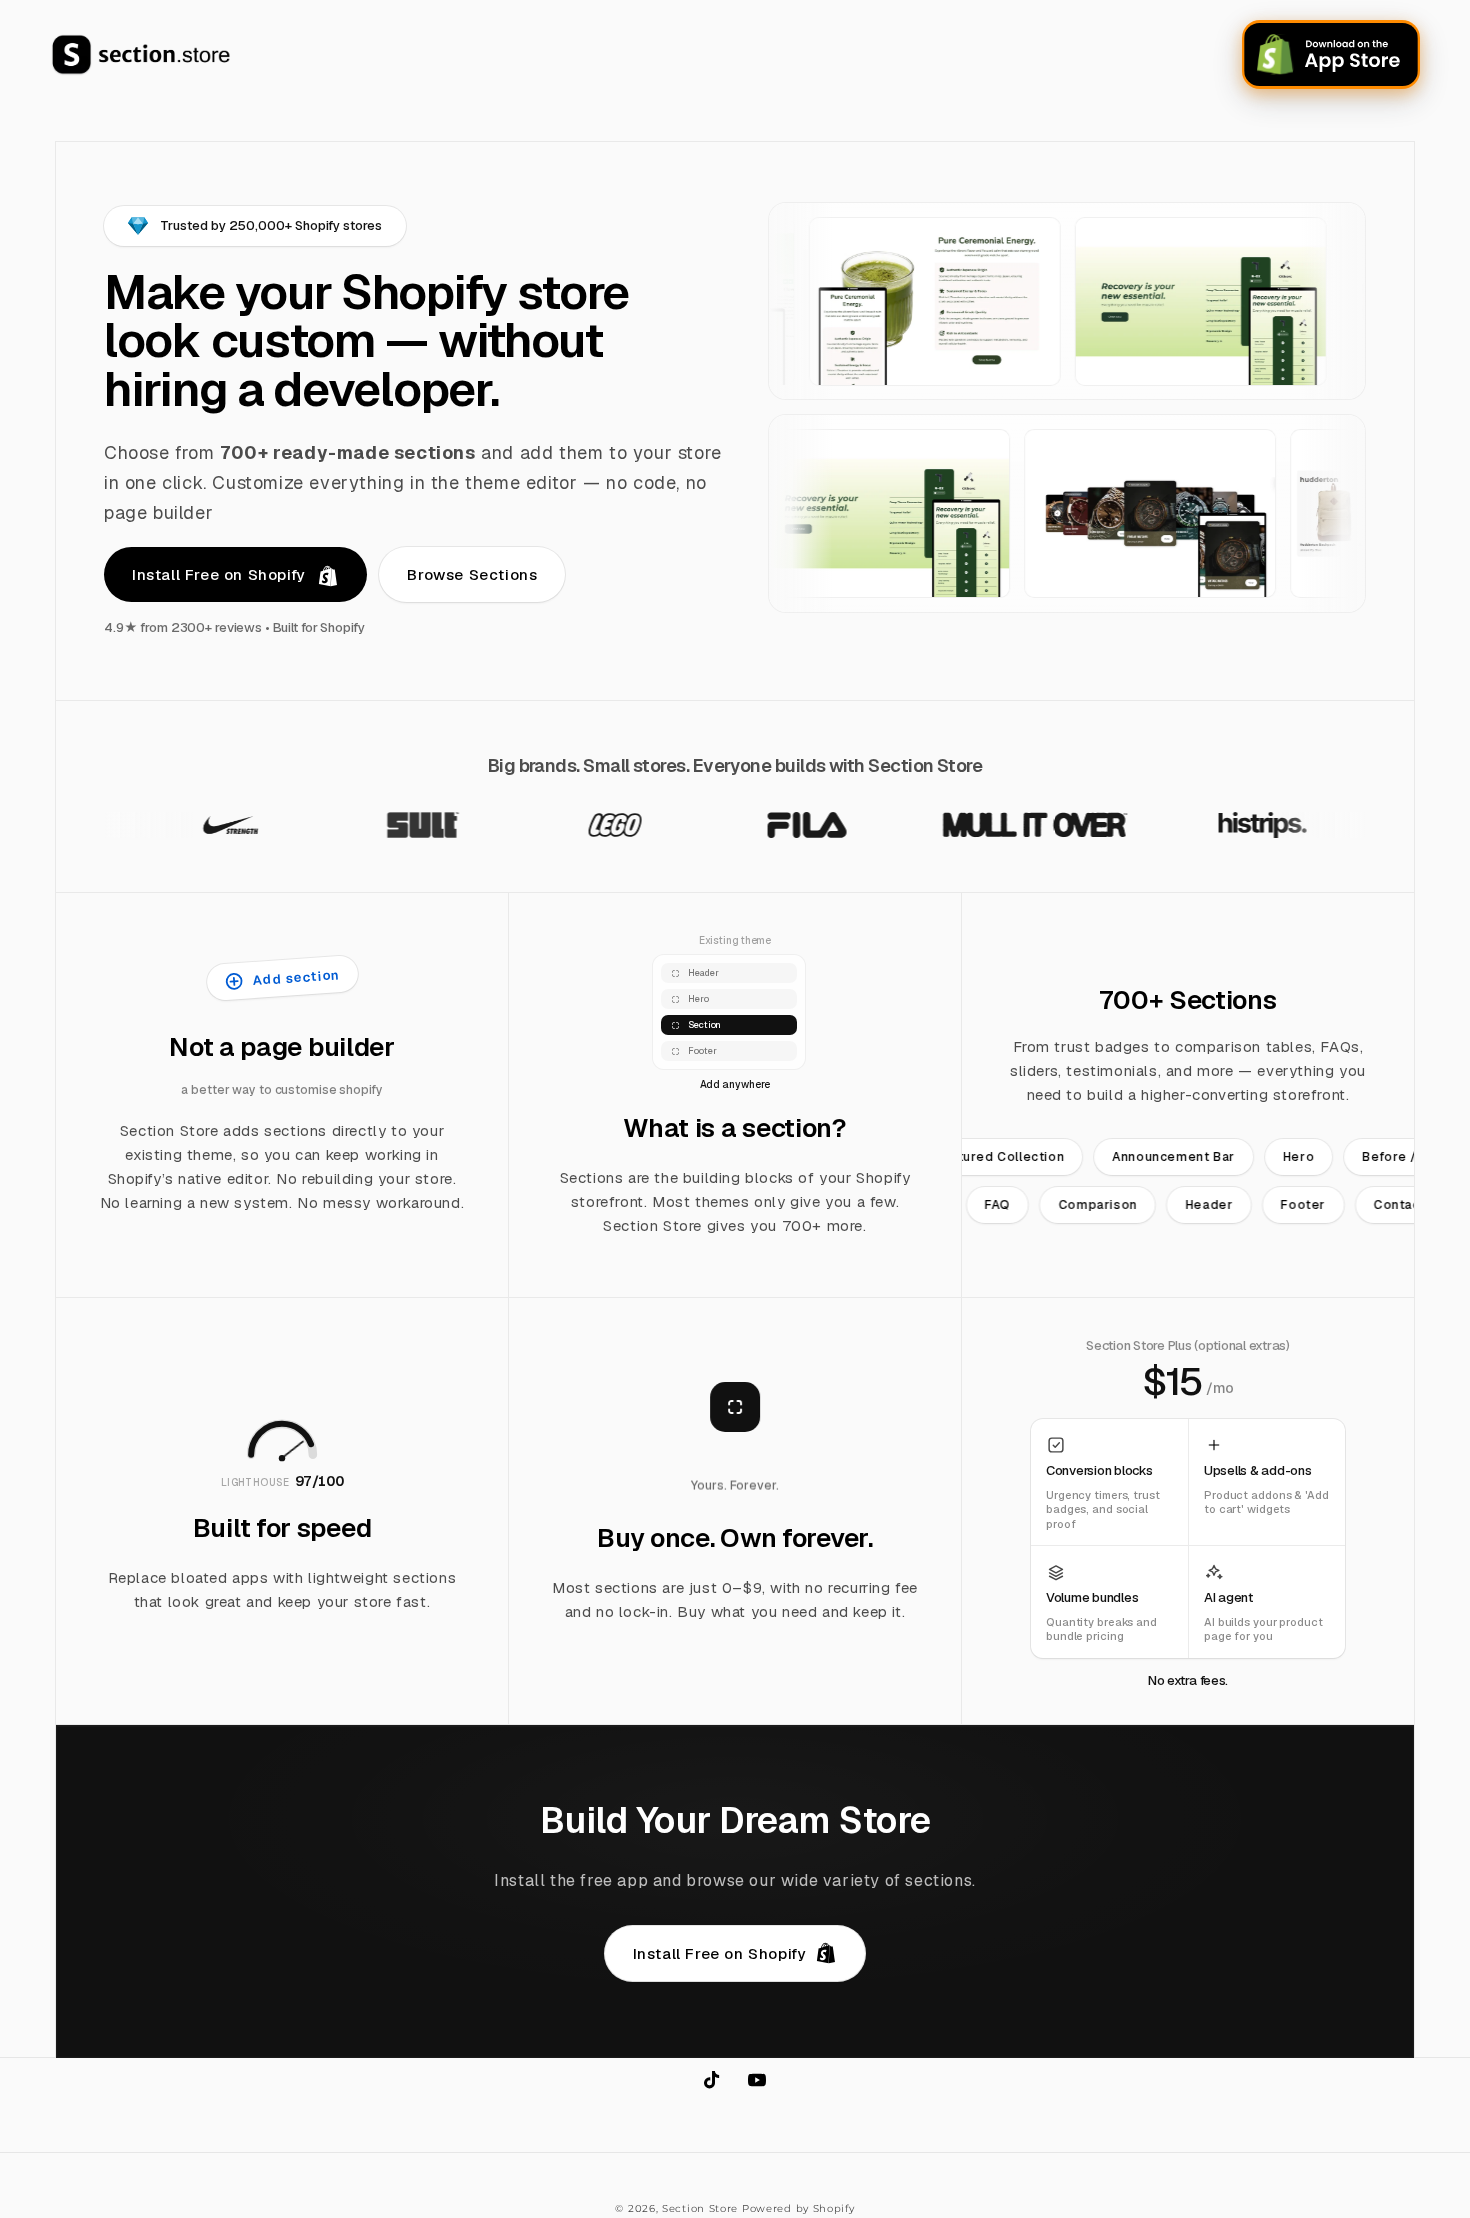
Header (1239, 1205)
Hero (1259, 1157)
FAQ (1028, 1205)
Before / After (1369, 1157)
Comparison (1127, 1205)
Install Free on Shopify (220, 574)
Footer (1333, 1205)
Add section (296, 976)
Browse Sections (472, 574)
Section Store (700, 2208)
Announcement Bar (1135, 1157)
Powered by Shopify (798, 2208)
